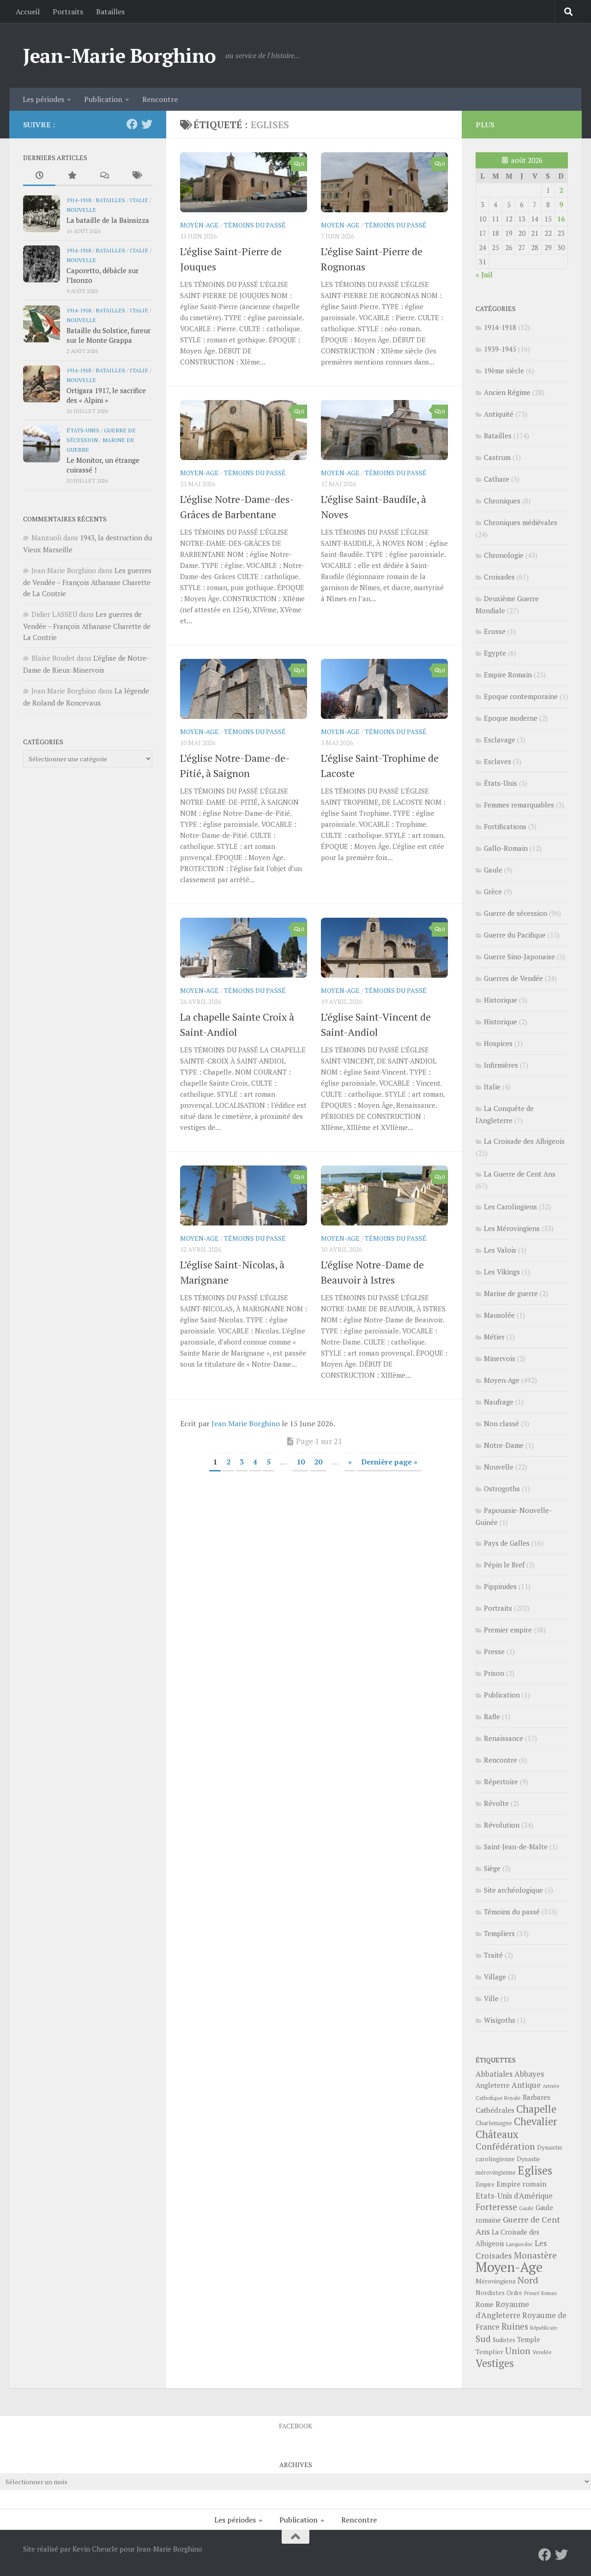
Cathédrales (495, 2110)
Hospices (498, 1043)
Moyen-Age (199, 225)
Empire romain (522, 2184)
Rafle (492, 1716)
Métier (494, 1337)
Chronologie (504, 555)
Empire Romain (508, 675)
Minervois (500, 1358)
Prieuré (532, 2293)
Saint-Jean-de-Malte (516, 1847)
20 (318, 1462)
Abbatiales (494, 2074)
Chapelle (536, 2109)
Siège (492, 1868)
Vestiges (495, 2363)
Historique (501, 1000)
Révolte (496, 1803)
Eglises (535, 2170)
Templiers (499, 1933)
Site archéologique (513, 1890)
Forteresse (496, 2207)
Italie (139, 200)
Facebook (295, 2426)
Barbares (537, 2097)
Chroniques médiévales (521, 522)
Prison (494, 1673)
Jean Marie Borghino (246, 1423)
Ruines (515, 2326)
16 (561, 219)
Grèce (493, 891)
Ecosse (495, 631)
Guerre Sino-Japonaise (519, 956)
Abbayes (529, 2074)
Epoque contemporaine (521, 696)
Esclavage (500, 740)
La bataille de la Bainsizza (108, 220)
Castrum (497, 457)
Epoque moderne (511, 718)
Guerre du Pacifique (515, 935)
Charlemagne (494, 2123)
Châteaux (497, 2134)
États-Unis (83, 430)
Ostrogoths (502, 1488)
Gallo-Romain (506, 848)
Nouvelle (81, 209)
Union (518, 2351)
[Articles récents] (39, 176)
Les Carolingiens (510, 1207)
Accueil (28, 12)
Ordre (514, 2293)
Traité (493, 1955)
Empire (485, 2185)
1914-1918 (79, 200)
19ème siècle (504, 371)
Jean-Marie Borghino (120, 55)
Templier (489, 2352)
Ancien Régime (507, 392)
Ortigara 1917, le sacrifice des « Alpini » (106, 395)
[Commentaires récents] (104, 176)
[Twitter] (147, 124)
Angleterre (493, 2085)
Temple (529, 2340)
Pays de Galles (507, 1543)
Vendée (542, 2352)
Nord (528, 2280)
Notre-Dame (504, 1445)
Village (495, 1977)
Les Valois (500, 1250)
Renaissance (504, 1738)
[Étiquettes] (136, 176)
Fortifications (505, 826)
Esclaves (498, 761)
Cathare (497, 479)
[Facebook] (132, 124)
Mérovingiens (496, 2281)
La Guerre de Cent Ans (520, 1174)
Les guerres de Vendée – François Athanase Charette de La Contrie (87, 582)
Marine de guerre (511, 1293)
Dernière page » (389, 1462)
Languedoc (519, 2244)
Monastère (535, 2255)
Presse (494, 1651)
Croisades (499, 577)
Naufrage (499, 1402)
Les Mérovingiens (512, 1228)
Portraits (68, 12)
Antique (526, 2085)
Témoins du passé (255, 225)
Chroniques (502, 501)
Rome (485, 2304)
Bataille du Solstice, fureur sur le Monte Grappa (109, 335)
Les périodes (43, 99)
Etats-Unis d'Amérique (514, 2196)
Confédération (505, 2146)
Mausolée (499, 1315)
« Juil (484, 275)
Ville (491, 1998)
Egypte (495, 653)
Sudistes (504, 2340)
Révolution (502, 1825)
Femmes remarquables (519, 805)
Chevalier (536, 2121)
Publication (103, 99)
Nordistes (490, 2293)
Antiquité (499, 414)
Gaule (493, 870)
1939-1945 (500, 349)
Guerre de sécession (516, 913)
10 (301, 1462)
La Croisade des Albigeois (524, 1141)
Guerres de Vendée (513, 978)
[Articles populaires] (72, 176)
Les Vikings (502, 1272)
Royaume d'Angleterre (502, 2310)
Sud (483, 2339)
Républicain (544, 2328)
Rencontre (160, 99)
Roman (549, 2293)
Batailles (110, 12)
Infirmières (501, 1065)
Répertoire (501, 1781)
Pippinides (500, 1586)
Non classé (501, 1423)
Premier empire (508, 1630)
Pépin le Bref (504, 1565)
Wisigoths (500, 2020)
